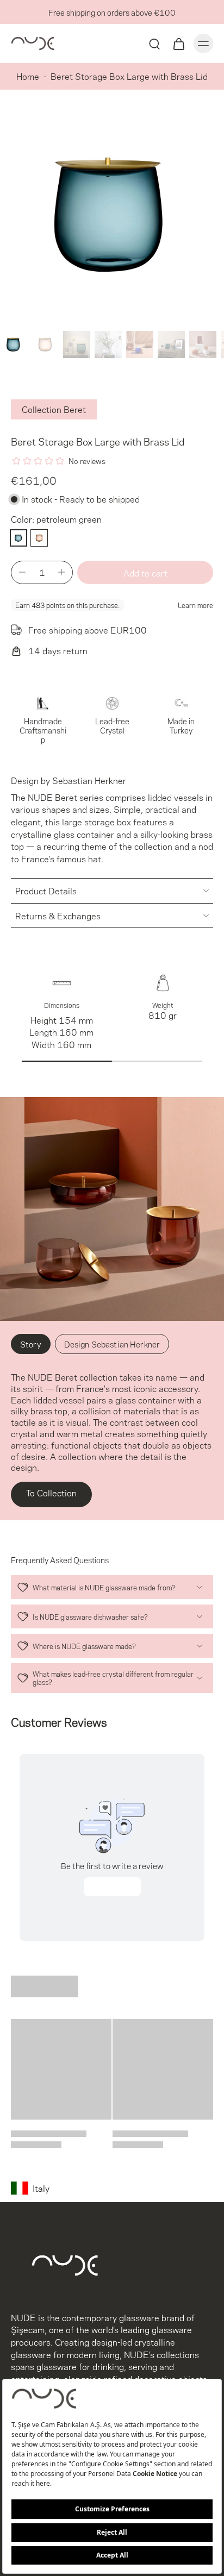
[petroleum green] (18, 538)
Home (28, 76)
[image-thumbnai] (14, 344)
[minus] (22, 572)
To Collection (51, 1492)
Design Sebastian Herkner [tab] (112, 1344)
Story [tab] (31, 1344)
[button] (145, 572)
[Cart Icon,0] (178, 43)
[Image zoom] (112, 215)
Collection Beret (54, 409)
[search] (154, 43)
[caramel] (39, 538)
